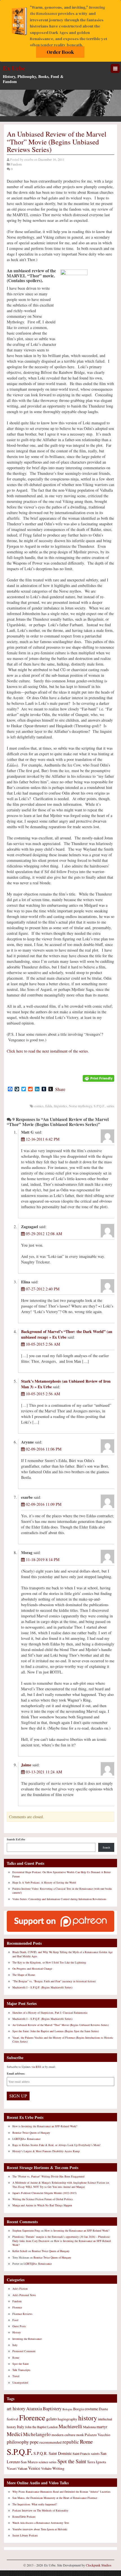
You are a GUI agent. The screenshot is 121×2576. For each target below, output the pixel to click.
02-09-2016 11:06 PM (43, 1449)
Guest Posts (19, 2326)
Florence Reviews (22, 2314)
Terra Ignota (97, 2462)
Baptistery (52, 2409)
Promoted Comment (24, 2351)
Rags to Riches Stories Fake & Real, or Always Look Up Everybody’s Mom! (56, 2145)
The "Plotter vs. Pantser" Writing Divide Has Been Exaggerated (48, 2176)
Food (15, 2320)
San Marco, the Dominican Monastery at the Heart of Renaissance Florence (55, 2498)
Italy (15, 2345)
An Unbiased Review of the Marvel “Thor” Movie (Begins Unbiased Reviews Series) (60, 2025)
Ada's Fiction (20, 2289)
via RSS (37, 2067)
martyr (102, 2427)
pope (34, 2442)
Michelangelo (37, 2434)
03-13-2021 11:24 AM (43, 1772)
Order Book (60, 52)
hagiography (68, 2419)
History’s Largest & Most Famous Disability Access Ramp (46, 2151)
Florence (17, 2307)
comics (39, 1106)
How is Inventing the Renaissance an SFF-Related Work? (45, 2126)
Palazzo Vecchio (98, 2435)
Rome (16, 2358)
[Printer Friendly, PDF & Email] (98, 1078)
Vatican (22, 2468)
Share (60, 1089)
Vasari (12, 2468)
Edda (49, 1106)
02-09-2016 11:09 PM (43, 1504)
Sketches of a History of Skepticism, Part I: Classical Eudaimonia (50, 2013)
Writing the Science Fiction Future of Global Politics (43, 2199)
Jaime (26, 1765)
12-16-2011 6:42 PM (42, 1139)
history (88, 2418)
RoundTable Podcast (24, 2517)
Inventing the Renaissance (27, 2339)
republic (71, 2442)
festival (13, 2419)
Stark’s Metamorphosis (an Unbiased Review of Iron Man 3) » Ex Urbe (66, 1384)
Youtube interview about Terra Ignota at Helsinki (40, 2529)
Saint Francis (81, 2453)
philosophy (18, 2442)
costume (91, 2409)
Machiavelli (70, 2426)
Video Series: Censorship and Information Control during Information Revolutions (59, 1899)
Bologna (67, 2409)
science (43, 2462)
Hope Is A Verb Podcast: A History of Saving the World (44, 1882)
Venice (34, 2468)
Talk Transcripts (21, 2370)
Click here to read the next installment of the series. (48, 1051)
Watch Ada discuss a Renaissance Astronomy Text (41, 2523)
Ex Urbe (14, 68)
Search (106, 1847)
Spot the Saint (21, 2364)
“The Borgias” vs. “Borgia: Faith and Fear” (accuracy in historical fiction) (54, 1981)
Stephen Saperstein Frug (26, 2230)
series (110, 1106)
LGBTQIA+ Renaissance (26, 2139)
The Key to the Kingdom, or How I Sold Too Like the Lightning (49, 1962)
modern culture (63, 2435)
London (52, 2427)
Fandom (16, 164)
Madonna (89, 2427)
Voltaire (46, 2468)
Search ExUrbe (16, 1839)
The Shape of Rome (24, 1975)
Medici (14, 2434)
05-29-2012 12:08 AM (43, 1234)
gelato (51, 2419)
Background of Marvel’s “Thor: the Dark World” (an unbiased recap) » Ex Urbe (67, 1334)
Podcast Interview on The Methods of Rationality (40, 2510)
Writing (58, 2468)
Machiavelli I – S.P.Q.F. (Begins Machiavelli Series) (42, 1987)
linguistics (60, 1106)
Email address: (16, 2073)
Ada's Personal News (24, 2295)
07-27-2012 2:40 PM (42, 1289)
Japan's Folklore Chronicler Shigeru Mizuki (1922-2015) (44, 2193)
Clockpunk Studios (99, 2565)
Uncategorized (20, 2382)
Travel (16, 2376)
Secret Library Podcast (25, 2535)
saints (95, 2453)
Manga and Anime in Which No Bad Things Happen (42, 2205)
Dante (103, 2409)
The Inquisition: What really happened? (35, 2504)
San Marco (29, 2462)
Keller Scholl (20, 2251)
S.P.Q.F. (99, 1106)
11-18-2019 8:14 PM (42, 1559)
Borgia (79, 2409)
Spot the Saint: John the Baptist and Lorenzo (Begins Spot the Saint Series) (56, 2031)
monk (80, 2435)
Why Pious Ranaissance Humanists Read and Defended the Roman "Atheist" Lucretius (61, 2492)
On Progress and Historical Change (32, 1969)
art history (16, 2409)
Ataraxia (34, 2409)
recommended (51, 2442)
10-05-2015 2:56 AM (42, 1344)
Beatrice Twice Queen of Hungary (31, 2133)
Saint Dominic (60, 2453)
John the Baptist (36, 2427)
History (17, 2332)
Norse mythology (80, 1106)
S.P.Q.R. (41, 2453)
